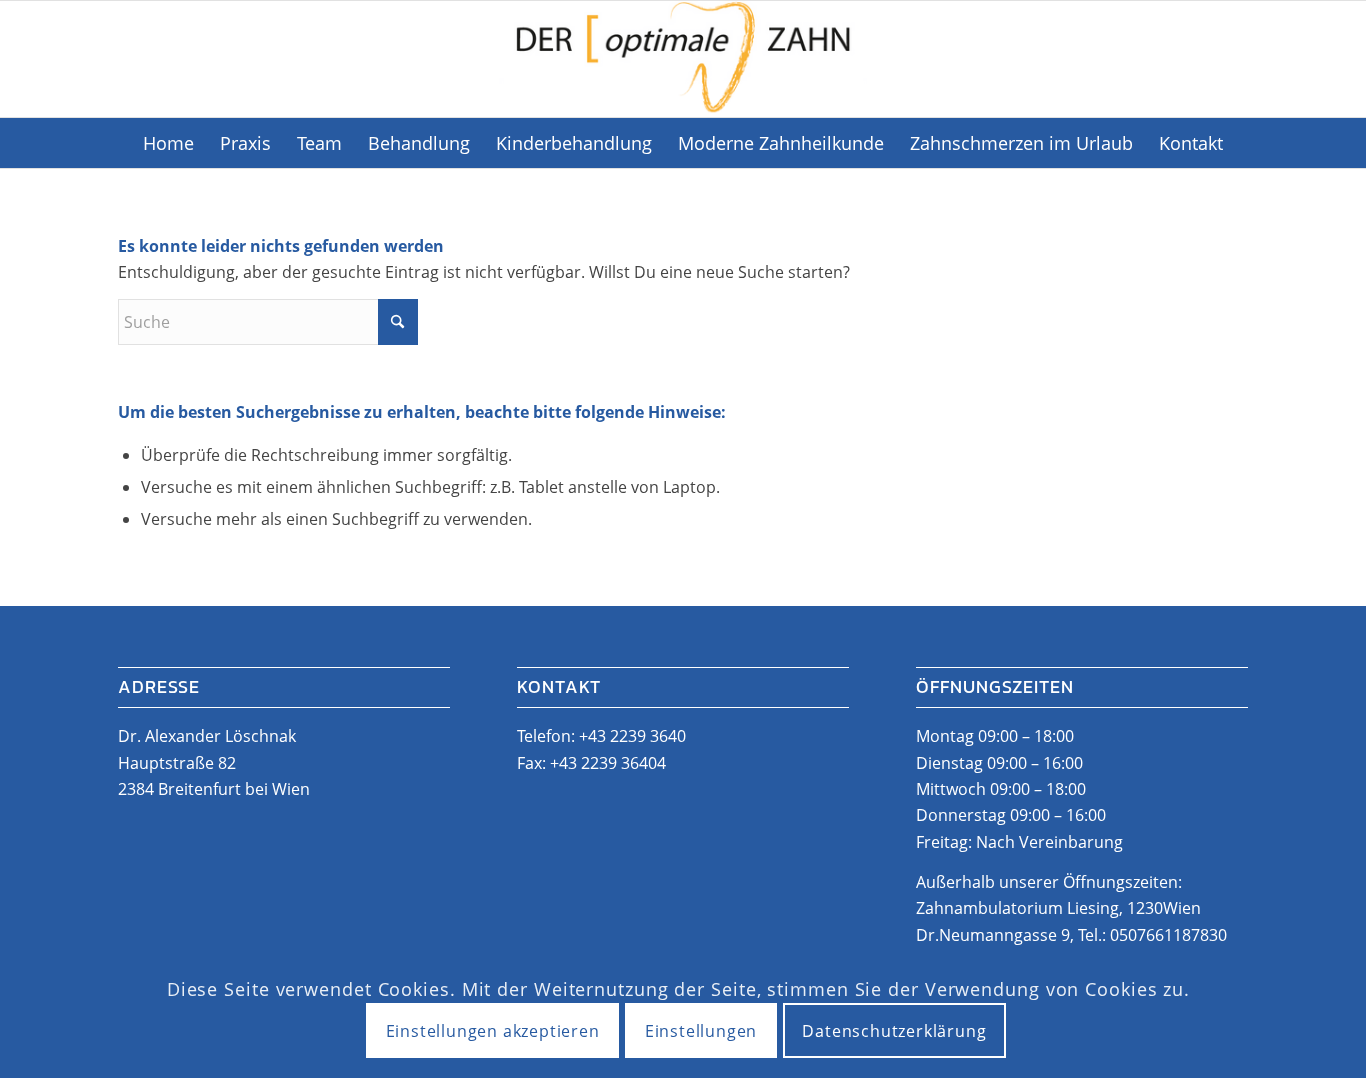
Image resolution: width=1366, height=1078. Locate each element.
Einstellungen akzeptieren (493, 1031)
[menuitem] (168, 143)
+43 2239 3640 (632, 736)
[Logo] (683, 59)
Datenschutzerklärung (894, 1031)
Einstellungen (701, 1031)
